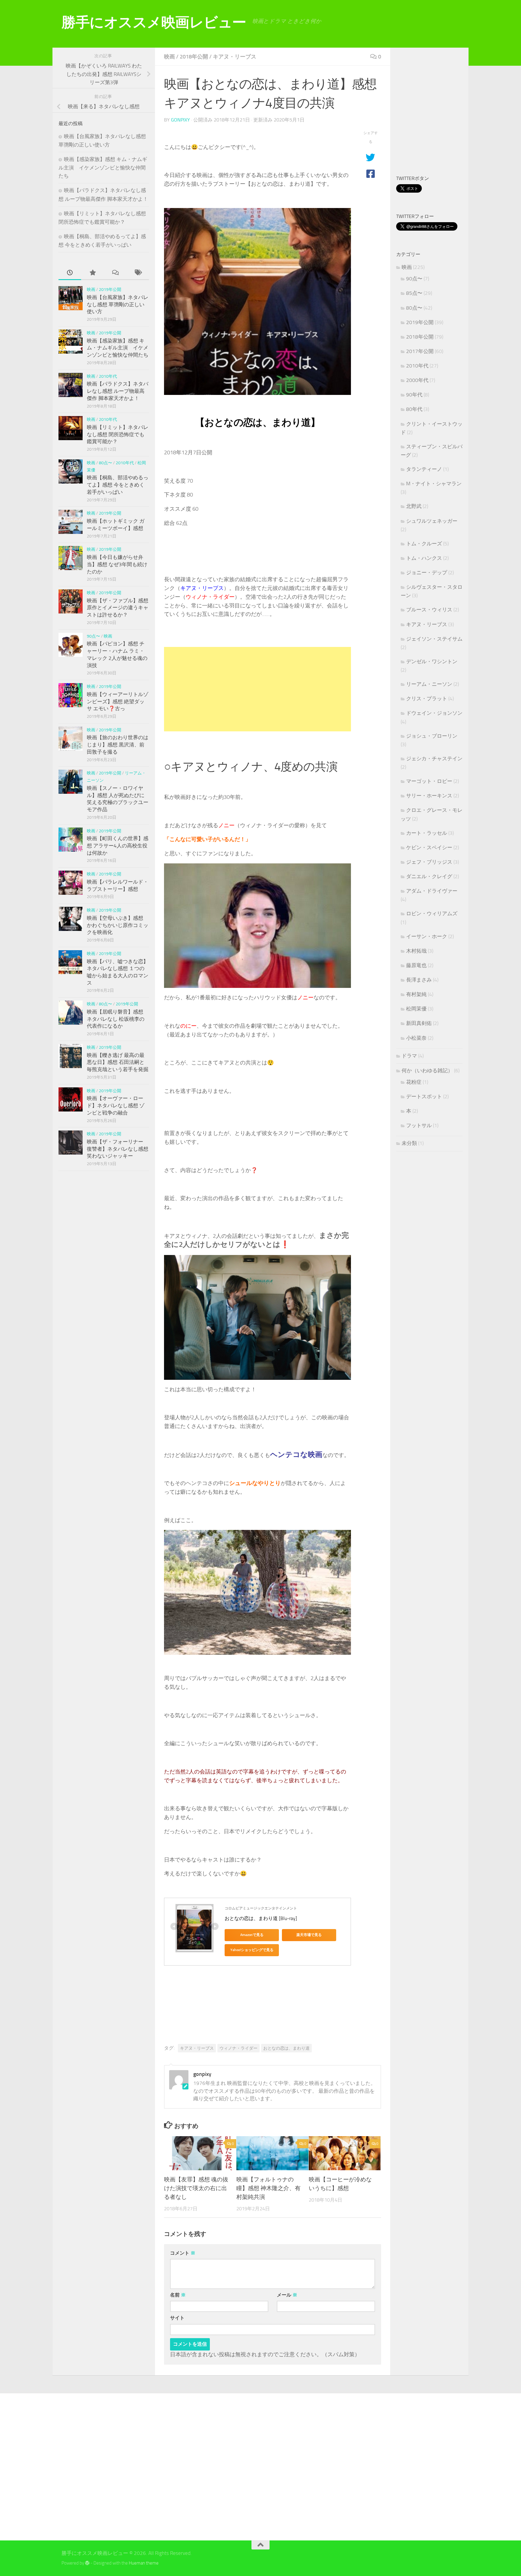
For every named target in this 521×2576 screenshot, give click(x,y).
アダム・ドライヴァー (432, 891)
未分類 (409, 1143)
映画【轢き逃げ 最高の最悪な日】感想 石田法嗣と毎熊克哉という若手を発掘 (118, 1062)
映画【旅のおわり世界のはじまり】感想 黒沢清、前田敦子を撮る (118, 744)
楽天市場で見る (309, 1935)
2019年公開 (110, 290)
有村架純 (416, 994)
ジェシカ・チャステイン (434, 758)
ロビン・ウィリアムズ (432, 913)
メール (287, 2295)
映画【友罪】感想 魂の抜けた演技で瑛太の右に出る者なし (196, 2188)
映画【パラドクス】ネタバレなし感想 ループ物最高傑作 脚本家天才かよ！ (118, 391)
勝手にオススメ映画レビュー (154, 22)
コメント (183, 2253)
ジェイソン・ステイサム (434, 639)
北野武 (414, 506)
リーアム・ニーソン (429, 684)
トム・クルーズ (424, 544)
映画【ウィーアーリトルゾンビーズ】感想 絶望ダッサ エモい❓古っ (118, 701)
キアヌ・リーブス (235, 57)
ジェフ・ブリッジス (429, 862)
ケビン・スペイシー (429, 847)
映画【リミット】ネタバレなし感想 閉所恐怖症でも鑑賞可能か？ (118, 434)
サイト (177, 2318)
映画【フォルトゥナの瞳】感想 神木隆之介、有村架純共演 (268, 2188)
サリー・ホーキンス (429, 796)
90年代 (414, 395)
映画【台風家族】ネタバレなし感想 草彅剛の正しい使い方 (118, 304)
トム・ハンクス (424, 558)
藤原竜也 (416, 965)
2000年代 (417, 380)
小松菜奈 (416, 1038)
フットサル (419, 1125)
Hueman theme (144, 2563)
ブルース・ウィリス (429, 610)
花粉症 (414, 1082)
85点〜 (414, 293)
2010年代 (108, 376)
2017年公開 (420, 351)
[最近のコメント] (115, 273)
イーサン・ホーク (427, 936)
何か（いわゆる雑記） (427, 1070)
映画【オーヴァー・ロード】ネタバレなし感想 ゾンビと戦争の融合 (116, 1105)
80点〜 (106, 463)
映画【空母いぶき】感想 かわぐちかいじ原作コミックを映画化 (118, 925)
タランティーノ (424, 469)
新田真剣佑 (419, 1023)
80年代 (414, 409)
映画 (169, 57)
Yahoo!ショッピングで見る (252, 1950)
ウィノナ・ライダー (238, 2048)
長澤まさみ (419, 980)
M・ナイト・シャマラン (434, 484)
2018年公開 (194, 57)
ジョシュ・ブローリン (432, 736)
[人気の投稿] (92, 273)
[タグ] (138, 273)
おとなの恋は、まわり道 (286, 2048)
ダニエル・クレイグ (429, 876)
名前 (178, 2295)
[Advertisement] (257, 689)
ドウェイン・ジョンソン (434, 713)
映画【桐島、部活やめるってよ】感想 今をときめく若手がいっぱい (118, 485)
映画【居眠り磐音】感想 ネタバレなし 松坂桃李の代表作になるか (116, 1019)
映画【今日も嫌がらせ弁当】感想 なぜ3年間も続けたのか (117, 564)
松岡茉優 (416, 1009)
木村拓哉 (416, 951)
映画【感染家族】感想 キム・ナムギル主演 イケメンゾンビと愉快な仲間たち (103, 167)
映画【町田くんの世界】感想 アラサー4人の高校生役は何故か (118, 845)
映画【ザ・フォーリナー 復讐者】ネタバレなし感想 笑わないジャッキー (118, 1149)
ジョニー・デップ (427, 572)
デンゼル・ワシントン (432, 661)
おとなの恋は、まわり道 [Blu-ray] (261, 1918)
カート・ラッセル (427, 833)
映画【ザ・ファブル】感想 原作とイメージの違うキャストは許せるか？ (118, 608)
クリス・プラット (427, 698)
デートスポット (424, 1096)
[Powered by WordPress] (87, 2563)
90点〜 (93, 636)
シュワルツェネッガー (432, 521)
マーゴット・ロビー (429, 781)
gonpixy (180, 120)
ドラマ (409, 1056)
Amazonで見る (252, 1935)
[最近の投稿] (70, 273)
